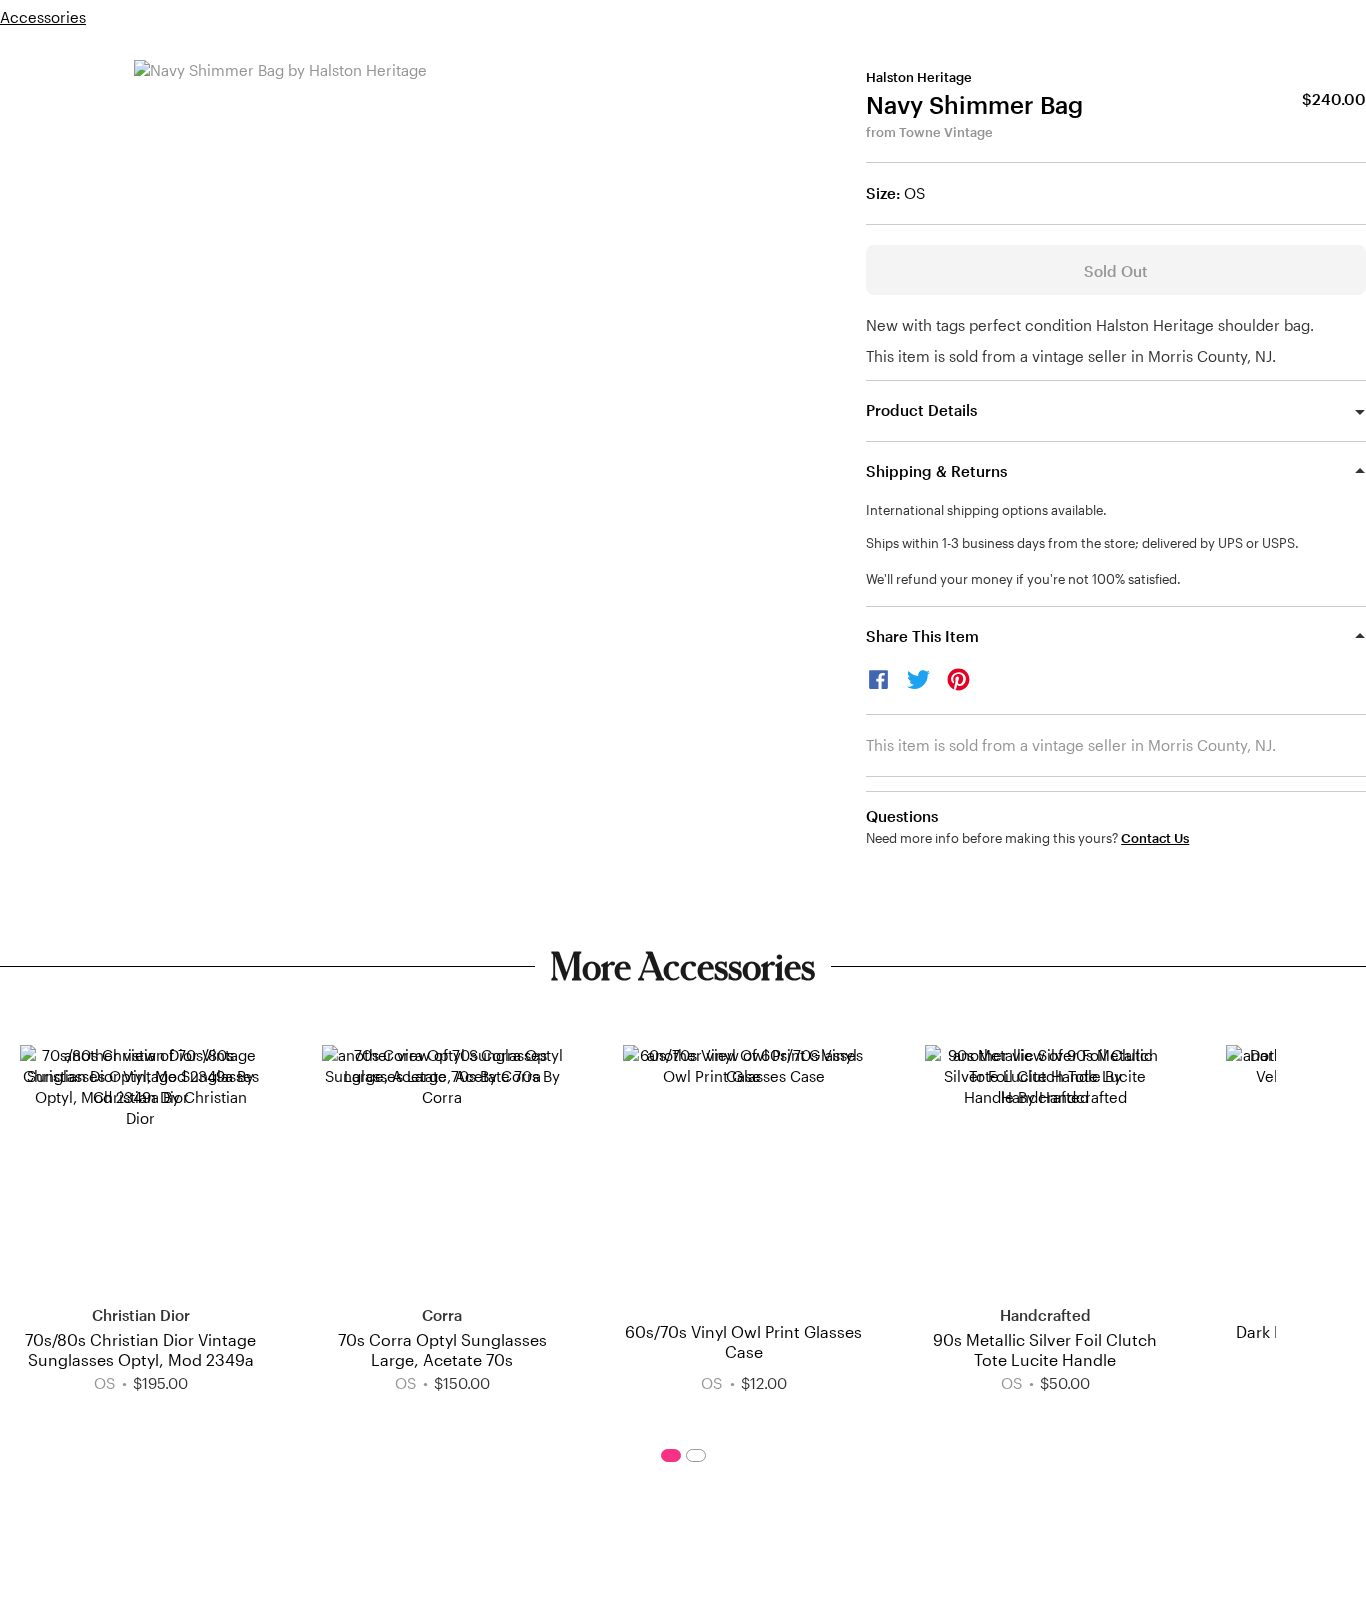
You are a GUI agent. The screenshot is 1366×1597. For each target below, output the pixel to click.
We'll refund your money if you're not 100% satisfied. (1023, 579)
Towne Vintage (946, 132)
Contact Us (1155, 838)
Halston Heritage (919, 77)
